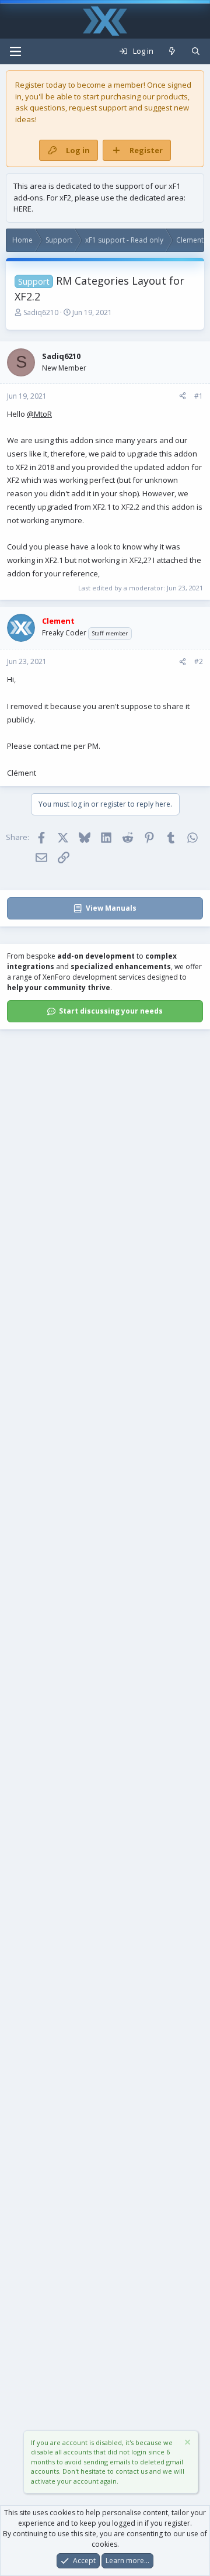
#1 (199, 396)
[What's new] (172, 51)
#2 (199, 661)
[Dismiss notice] (187, 2444)
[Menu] (15, 51)
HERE (22, 209)
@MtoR (39, 414)
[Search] (196, 51)
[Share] (183, 396)
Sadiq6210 (41, 312)
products (172, 96)
